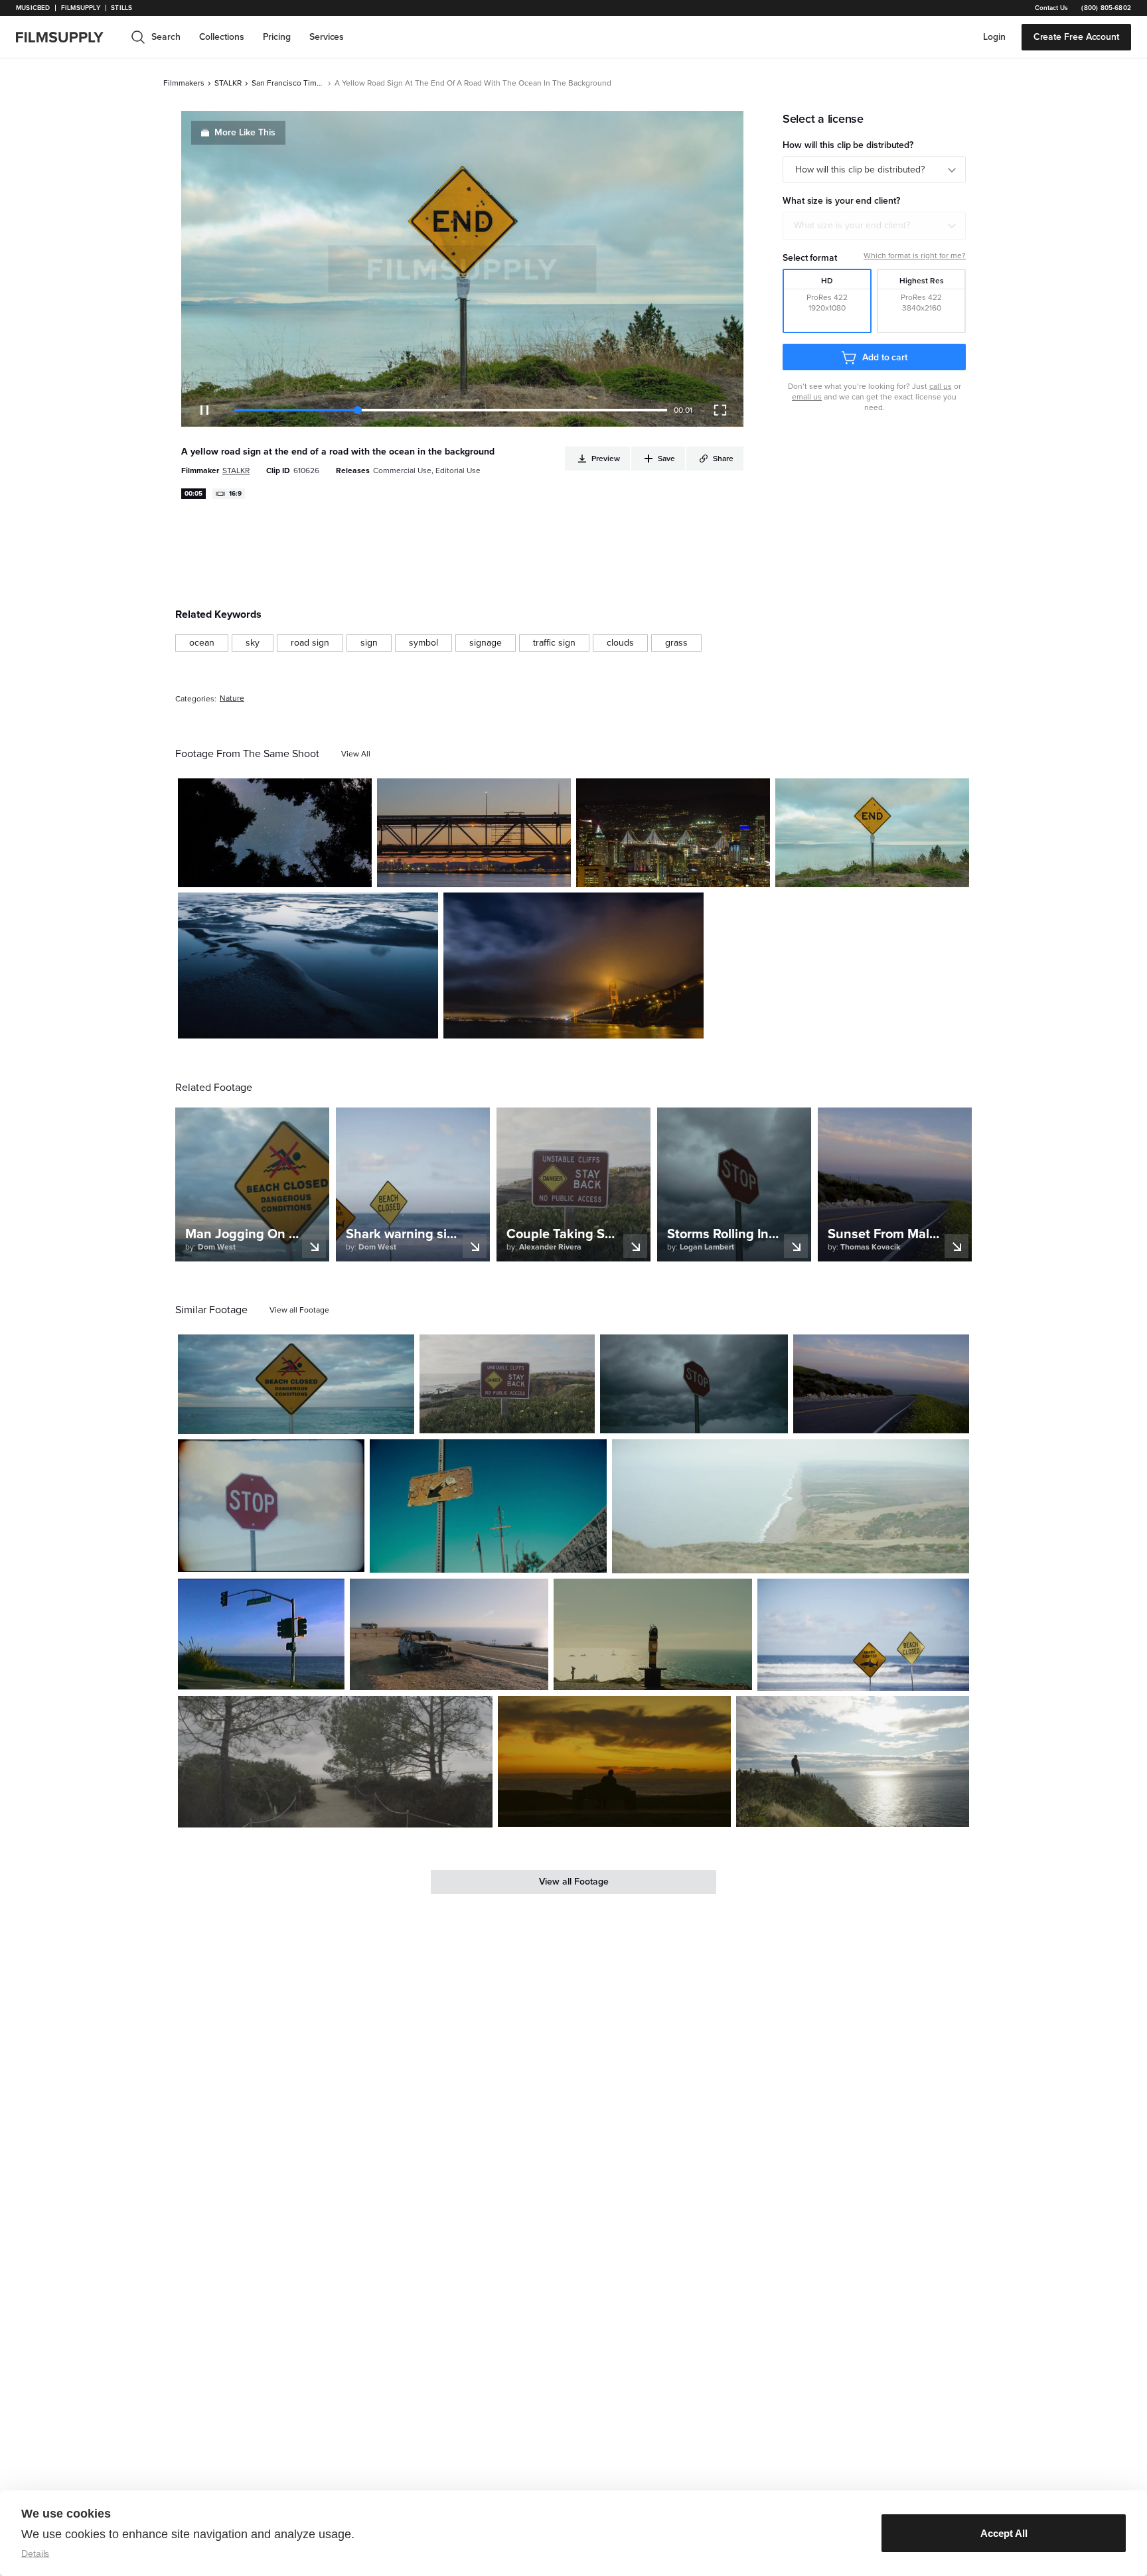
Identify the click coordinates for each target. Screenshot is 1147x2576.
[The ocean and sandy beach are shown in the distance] (791, 1506)
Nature (232, 698)
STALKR (228, 83)
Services (327, 37)
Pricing (277, 37)
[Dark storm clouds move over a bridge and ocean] (573, 966)
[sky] (253, 643)
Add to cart (885, 357)
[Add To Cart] (356, 872)
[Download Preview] (289, 872)
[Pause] (204, 410)
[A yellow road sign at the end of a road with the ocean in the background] (872, 833)
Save (323, 872)
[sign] (369, 643)
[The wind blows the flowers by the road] (881, 1384)
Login (994, 37)
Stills (121, 8)
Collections (222, 37)
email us (807, 397)
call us (941, 386)
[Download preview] (332, 1419)
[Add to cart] (399, 1419)
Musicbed (33, 8)
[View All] (356, 754)
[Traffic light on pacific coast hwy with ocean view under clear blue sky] (261, 1634)
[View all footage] (299, 1310)
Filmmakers (184, 83)
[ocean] (202, 643)
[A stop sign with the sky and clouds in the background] (271, 1505)
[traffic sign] (554, 643)
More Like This (245, 132)
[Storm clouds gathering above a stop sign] (694, 1384)
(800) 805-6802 (1106, 8)
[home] (68, 37)
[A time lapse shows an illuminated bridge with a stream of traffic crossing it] (673, 833)
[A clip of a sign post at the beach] (507, 1384)
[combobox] (874, 226)
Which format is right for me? (915, 255)
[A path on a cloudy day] (335, 1762)
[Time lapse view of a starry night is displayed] (275, 833)
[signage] (486, 643)
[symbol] (423, 643)
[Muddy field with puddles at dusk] (308, 966)
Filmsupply (81, 8)
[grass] (676, 643)
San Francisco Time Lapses (288, 83)
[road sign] (310, 643)
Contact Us (1051, 8)
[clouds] (620, 643)
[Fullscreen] (720, 410)
